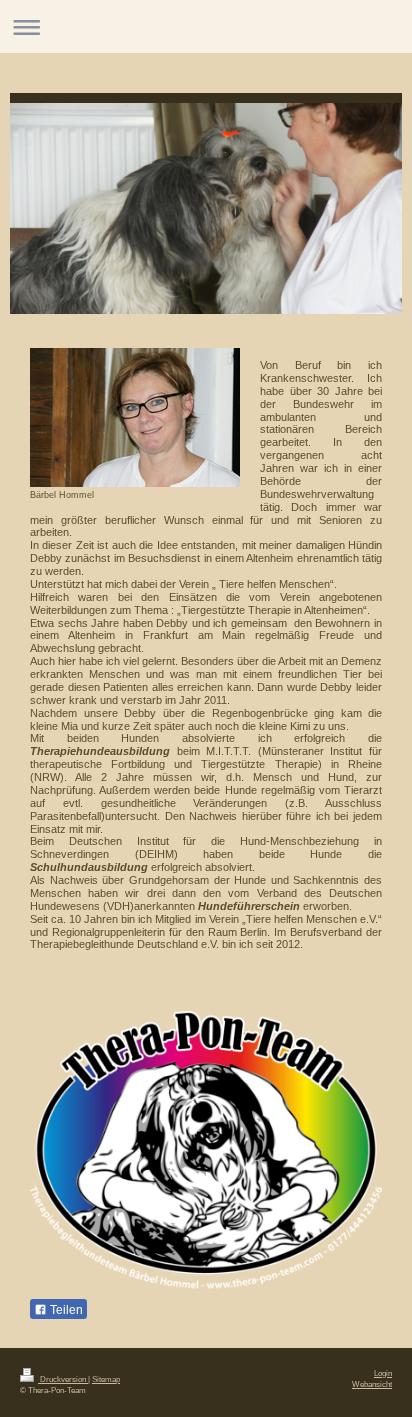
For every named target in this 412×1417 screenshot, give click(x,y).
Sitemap (106, 1379)
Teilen (65, 1310)
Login (383, 1373)
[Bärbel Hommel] (135, 417)
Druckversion (63, 1379)
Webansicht (372, 1384)
